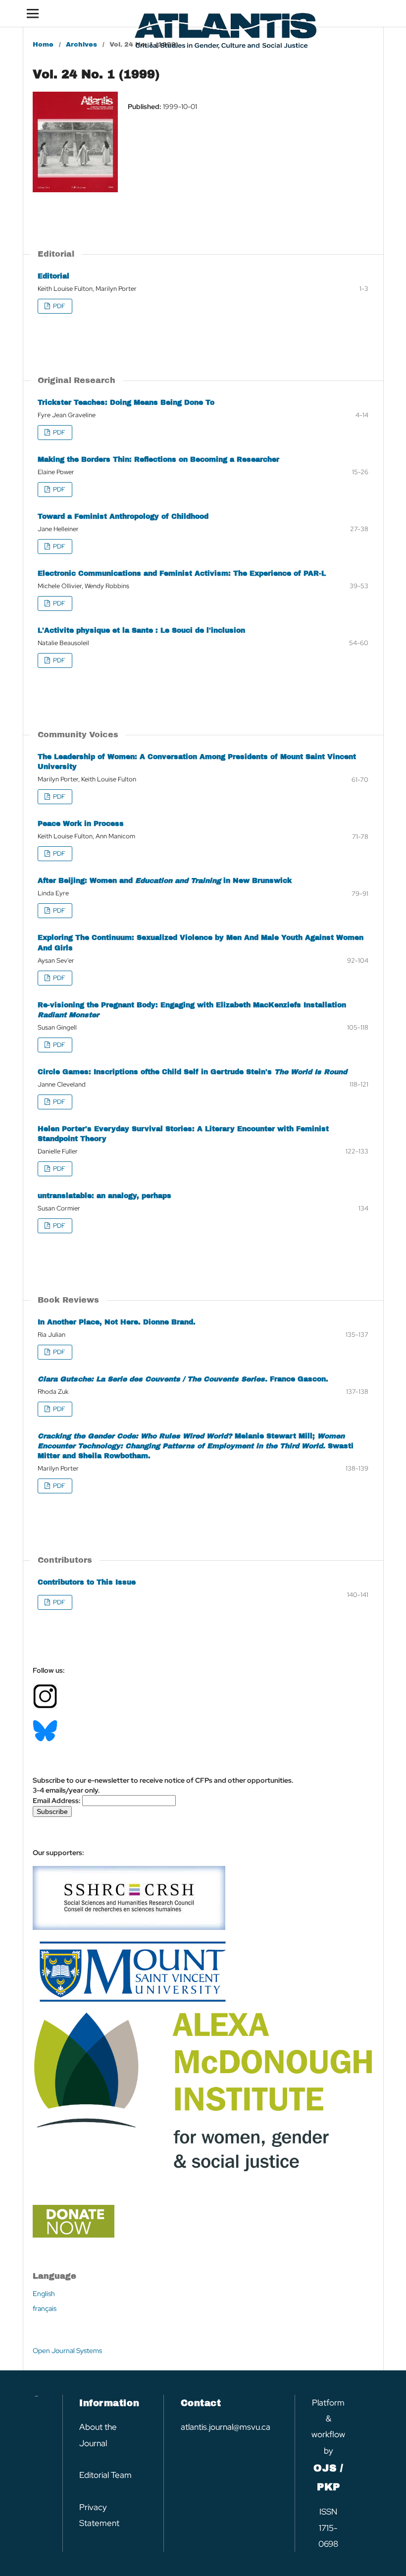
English (44, 2294)
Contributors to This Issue (87, 1582)
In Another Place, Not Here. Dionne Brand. (117, 1322)
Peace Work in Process (81, 824)
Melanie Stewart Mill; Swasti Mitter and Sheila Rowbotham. (196, 1446)
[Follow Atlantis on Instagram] (45, 1706)
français (45, 2308)
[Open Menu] (33, 13)
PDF (58, 306)
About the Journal (98, 2435)
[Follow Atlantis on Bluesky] (45, 1739)
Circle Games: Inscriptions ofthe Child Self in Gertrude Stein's (192, 1072)
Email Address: (57, 1801)
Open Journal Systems (67, 2351)
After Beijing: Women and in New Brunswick (165, 881)
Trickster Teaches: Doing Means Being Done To (126, 403)
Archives (81, 45)
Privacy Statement (99, 2515)
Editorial (53, 276)
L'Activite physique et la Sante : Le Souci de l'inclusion (141, 630)
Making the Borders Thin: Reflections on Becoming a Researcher (158, 460)
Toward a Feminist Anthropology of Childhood (123, 517)
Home (43, 45)
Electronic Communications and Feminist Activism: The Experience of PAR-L (182, 574)
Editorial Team (105, 2475)
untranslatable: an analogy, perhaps (104, 1196)
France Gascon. (183, 1379)
